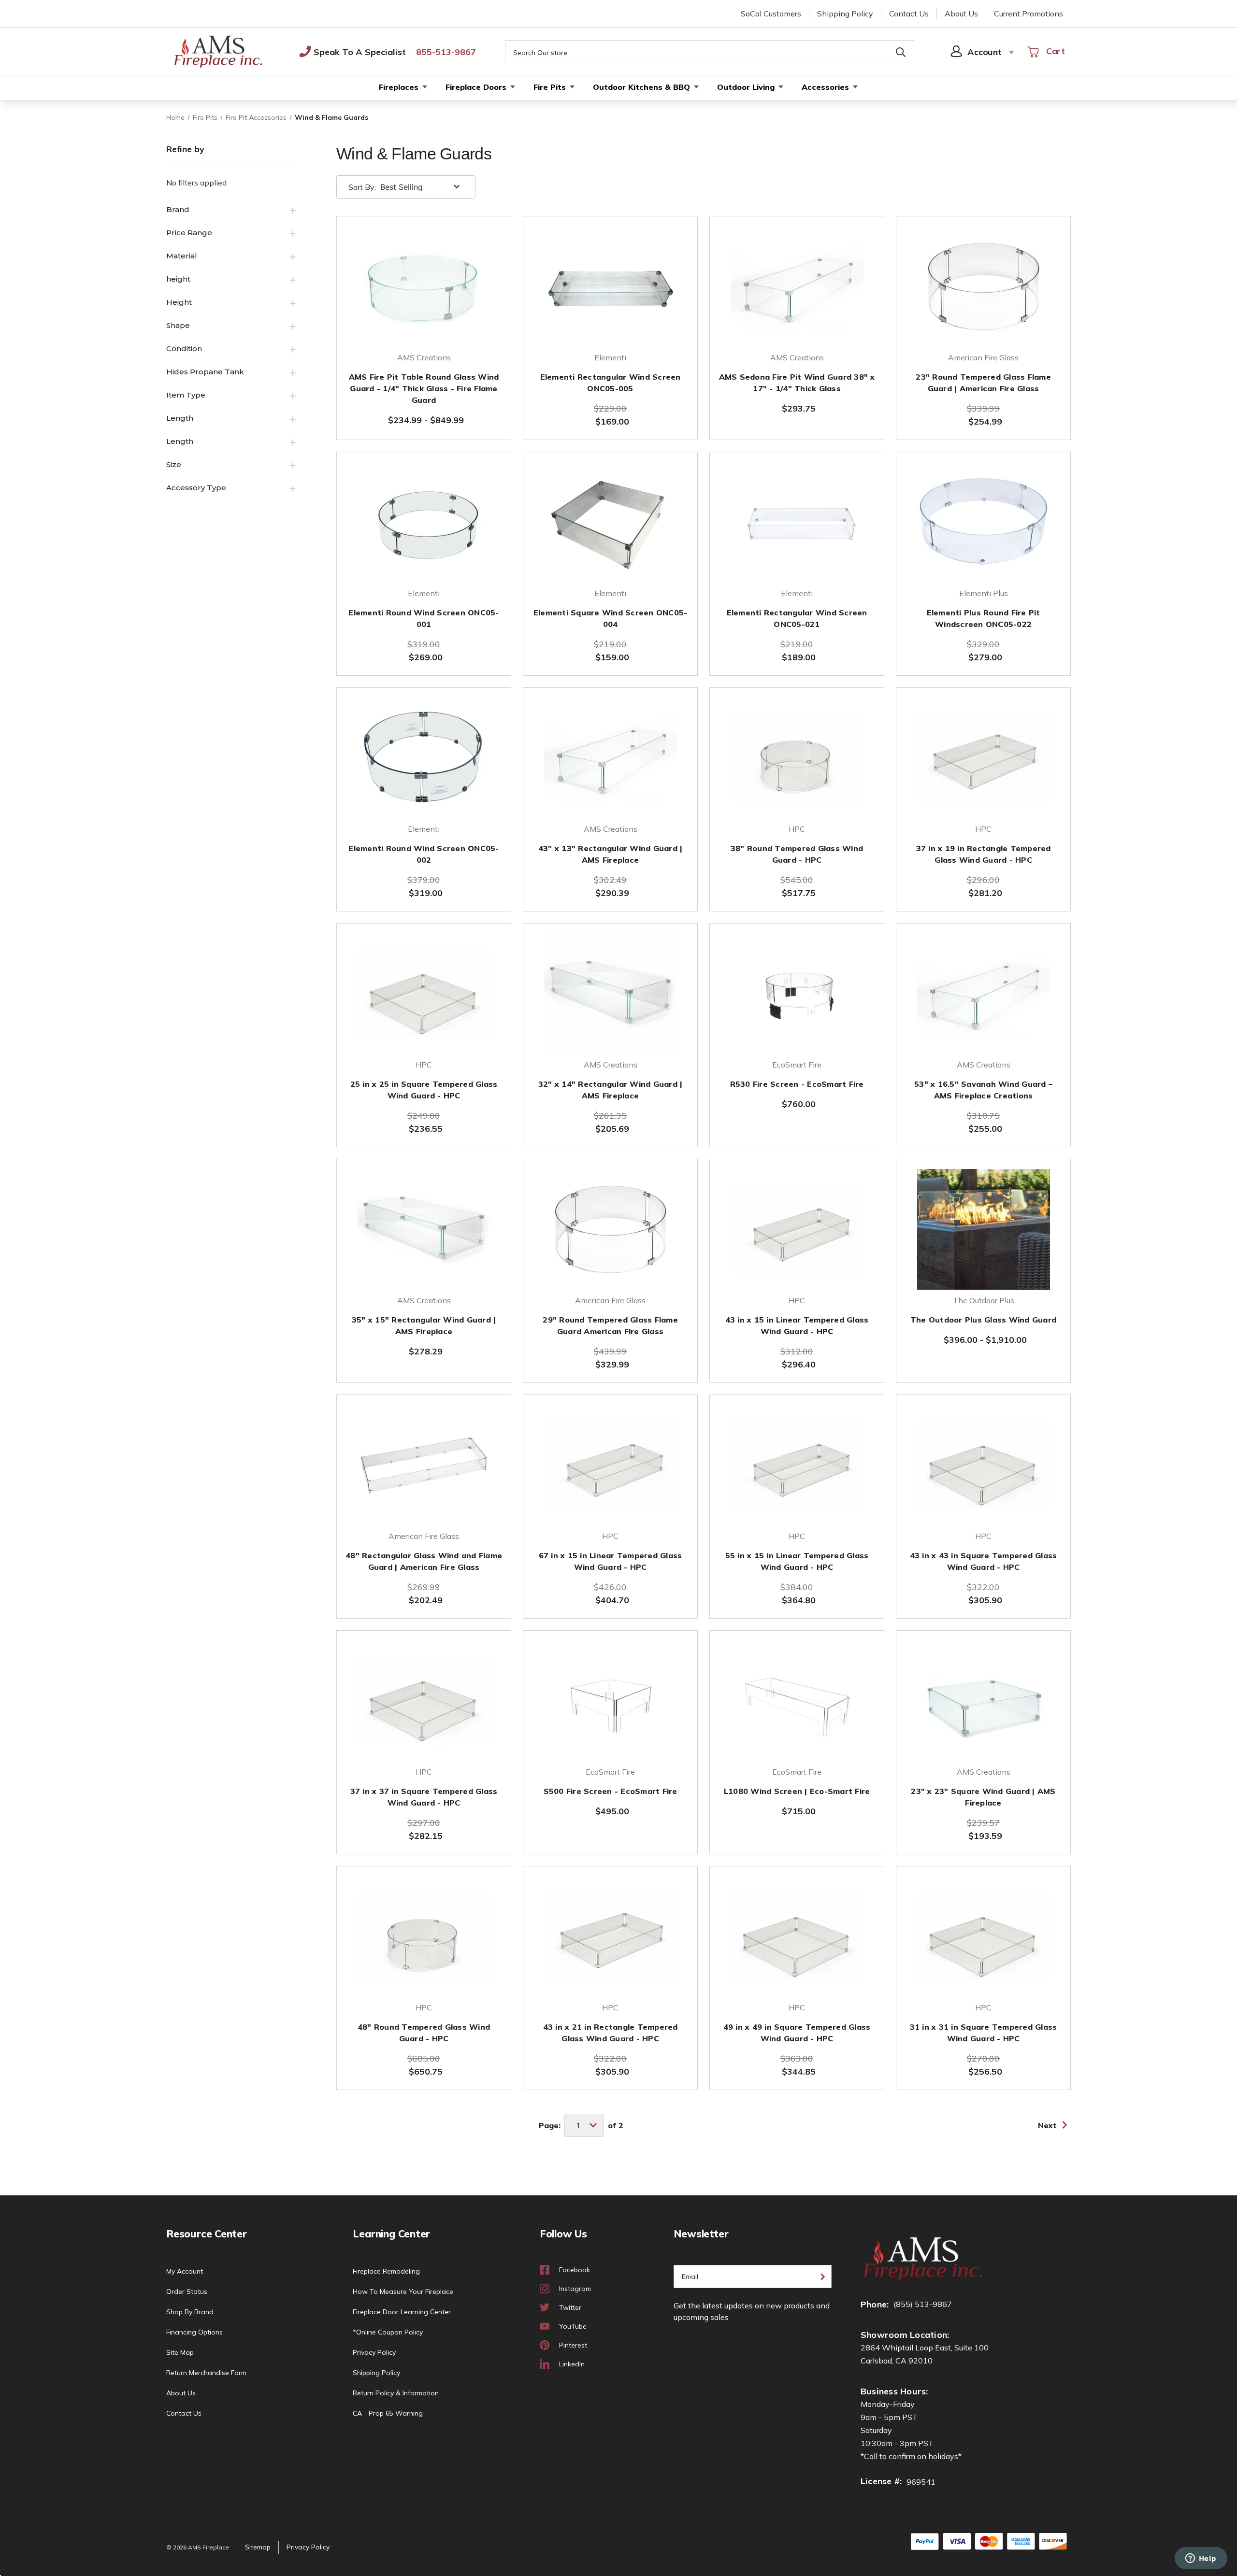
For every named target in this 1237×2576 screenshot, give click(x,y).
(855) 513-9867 (923, 2304)
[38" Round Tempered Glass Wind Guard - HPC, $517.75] (797, 758)
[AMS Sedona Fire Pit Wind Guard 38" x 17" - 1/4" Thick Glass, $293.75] (797, 286)
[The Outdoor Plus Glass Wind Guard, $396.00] (983, 1229)
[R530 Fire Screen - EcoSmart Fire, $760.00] (797, 994)
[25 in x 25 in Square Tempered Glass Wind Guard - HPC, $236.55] (424, 994)
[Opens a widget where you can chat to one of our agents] (1201, 2559)
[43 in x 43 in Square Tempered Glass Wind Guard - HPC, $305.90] (983, 1465)
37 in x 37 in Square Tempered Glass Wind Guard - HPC (424, 1797)
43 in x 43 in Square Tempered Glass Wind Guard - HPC (984, 1561)
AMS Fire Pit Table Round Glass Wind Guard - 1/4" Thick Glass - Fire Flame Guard (424, 388)
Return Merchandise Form (206, 2373)
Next (1047, 2125)
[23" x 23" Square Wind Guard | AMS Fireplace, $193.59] (983, 1701)
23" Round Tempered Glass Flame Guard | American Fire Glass (983, 383)
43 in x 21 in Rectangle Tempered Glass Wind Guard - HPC (611, 2033)
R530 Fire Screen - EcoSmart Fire (797, 1084)
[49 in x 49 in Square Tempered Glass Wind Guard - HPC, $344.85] (797, 1936)
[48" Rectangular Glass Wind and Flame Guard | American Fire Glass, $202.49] (424, 1465)
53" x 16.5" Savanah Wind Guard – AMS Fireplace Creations (983, 1090)
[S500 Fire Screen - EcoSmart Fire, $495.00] (610, 1701)
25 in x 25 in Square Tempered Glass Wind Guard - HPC (424, 1090)
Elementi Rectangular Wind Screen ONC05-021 (797, 618)
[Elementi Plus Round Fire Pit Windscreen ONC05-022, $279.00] (983, 522)
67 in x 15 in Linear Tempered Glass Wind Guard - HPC (611, 1561)
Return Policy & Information (396, 2393)
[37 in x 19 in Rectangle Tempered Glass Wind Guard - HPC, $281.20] (983, 758)
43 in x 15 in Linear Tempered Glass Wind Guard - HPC (797, 1325)
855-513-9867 (446, 52)
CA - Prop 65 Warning (388, 2413)
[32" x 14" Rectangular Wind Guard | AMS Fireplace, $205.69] (610, 994)
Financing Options (194, 2332)
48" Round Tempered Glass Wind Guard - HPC (424, 2033)
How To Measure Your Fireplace (403, 2291)
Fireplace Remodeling (386, 2271)
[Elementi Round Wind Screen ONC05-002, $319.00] (424, 758)
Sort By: (362, 187)
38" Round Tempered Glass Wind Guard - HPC (797, 854)
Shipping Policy (845, 14)
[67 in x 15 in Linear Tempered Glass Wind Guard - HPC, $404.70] (610, 1465)
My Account (185, 2271)
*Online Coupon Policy (388, 2332)
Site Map (180, 2352)
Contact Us (909, 14)
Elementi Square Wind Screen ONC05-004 (611, 618)
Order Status (187, 2291)
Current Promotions (1028, 14)
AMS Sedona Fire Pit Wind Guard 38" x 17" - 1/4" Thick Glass (797, 383)
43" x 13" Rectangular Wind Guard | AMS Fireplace (611, 854)
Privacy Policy (374, 2352)
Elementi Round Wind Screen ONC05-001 (424, 618)
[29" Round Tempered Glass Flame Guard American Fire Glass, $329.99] (610, 1229)
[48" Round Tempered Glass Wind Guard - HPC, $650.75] (424, 1936)
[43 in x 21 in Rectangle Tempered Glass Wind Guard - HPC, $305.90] (610, 1936)
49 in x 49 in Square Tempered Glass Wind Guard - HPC (797, 2033)
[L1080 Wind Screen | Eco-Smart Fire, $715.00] (797, 1701)
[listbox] (421, 187)
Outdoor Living (746, 87)
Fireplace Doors (476, 87)
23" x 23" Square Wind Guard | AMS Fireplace (983, 1797)
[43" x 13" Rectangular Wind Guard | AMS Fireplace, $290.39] (610, 758)
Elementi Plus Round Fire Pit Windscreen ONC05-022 (984, 618)
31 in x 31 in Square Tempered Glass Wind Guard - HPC (984, 2033)
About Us (961, 14)
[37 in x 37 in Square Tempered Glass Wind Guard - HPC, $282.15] (424, 1701)
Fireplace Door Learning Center (402, 2312)
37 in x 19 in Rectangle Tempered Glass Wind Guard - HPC (984, 854)
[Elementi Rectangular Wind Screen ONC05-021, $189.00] (797, 522)
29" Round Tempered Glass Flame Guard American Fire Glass (610, 1325)
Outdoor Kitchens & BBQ (641, 87)
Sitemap (258, 2547)
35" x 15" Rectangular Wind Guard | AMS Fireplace (424, 1325)
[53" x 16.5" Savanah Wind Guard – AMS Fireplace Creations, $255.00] (983, 994)
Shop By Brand (190, 2312)
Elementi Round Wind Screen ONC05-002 (424, 854)
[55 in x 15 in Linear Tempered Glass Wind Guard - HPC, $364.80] (797, 1465)
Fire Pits (550, 87)
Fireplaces (399, 87)
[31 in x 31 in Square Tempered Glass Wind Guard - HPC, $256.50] (983, 1936)
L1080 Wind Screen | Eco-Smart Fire (797, 1791)
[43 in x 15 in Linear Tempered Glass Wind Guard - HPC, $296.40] (797, 1229)
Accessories (825, 87)
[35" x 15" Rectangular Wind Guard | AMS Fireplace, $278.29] (424, 1229)
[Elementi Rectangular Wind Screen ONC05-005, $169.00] (610, 286)
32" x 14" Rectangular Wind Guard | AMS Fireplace (611, 1090)
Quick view (424, 321)
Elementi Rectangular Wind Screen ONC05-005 (611, 383)
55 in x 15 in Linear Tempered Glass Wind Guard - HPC (797, 1561)
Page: (550, 2125)
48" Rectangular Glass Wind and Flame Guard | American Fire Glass (424, 1561)
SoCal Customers (771, 14)
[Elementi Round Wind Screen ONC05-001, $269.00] (424, 522)
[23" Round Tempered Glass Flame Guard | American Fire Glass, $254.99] (983, 286)
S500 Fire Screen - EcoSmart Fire (611, 1791)
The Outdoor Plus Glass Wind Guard (983, 1320)
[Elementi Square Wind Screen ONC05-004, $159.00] (610, 522)
